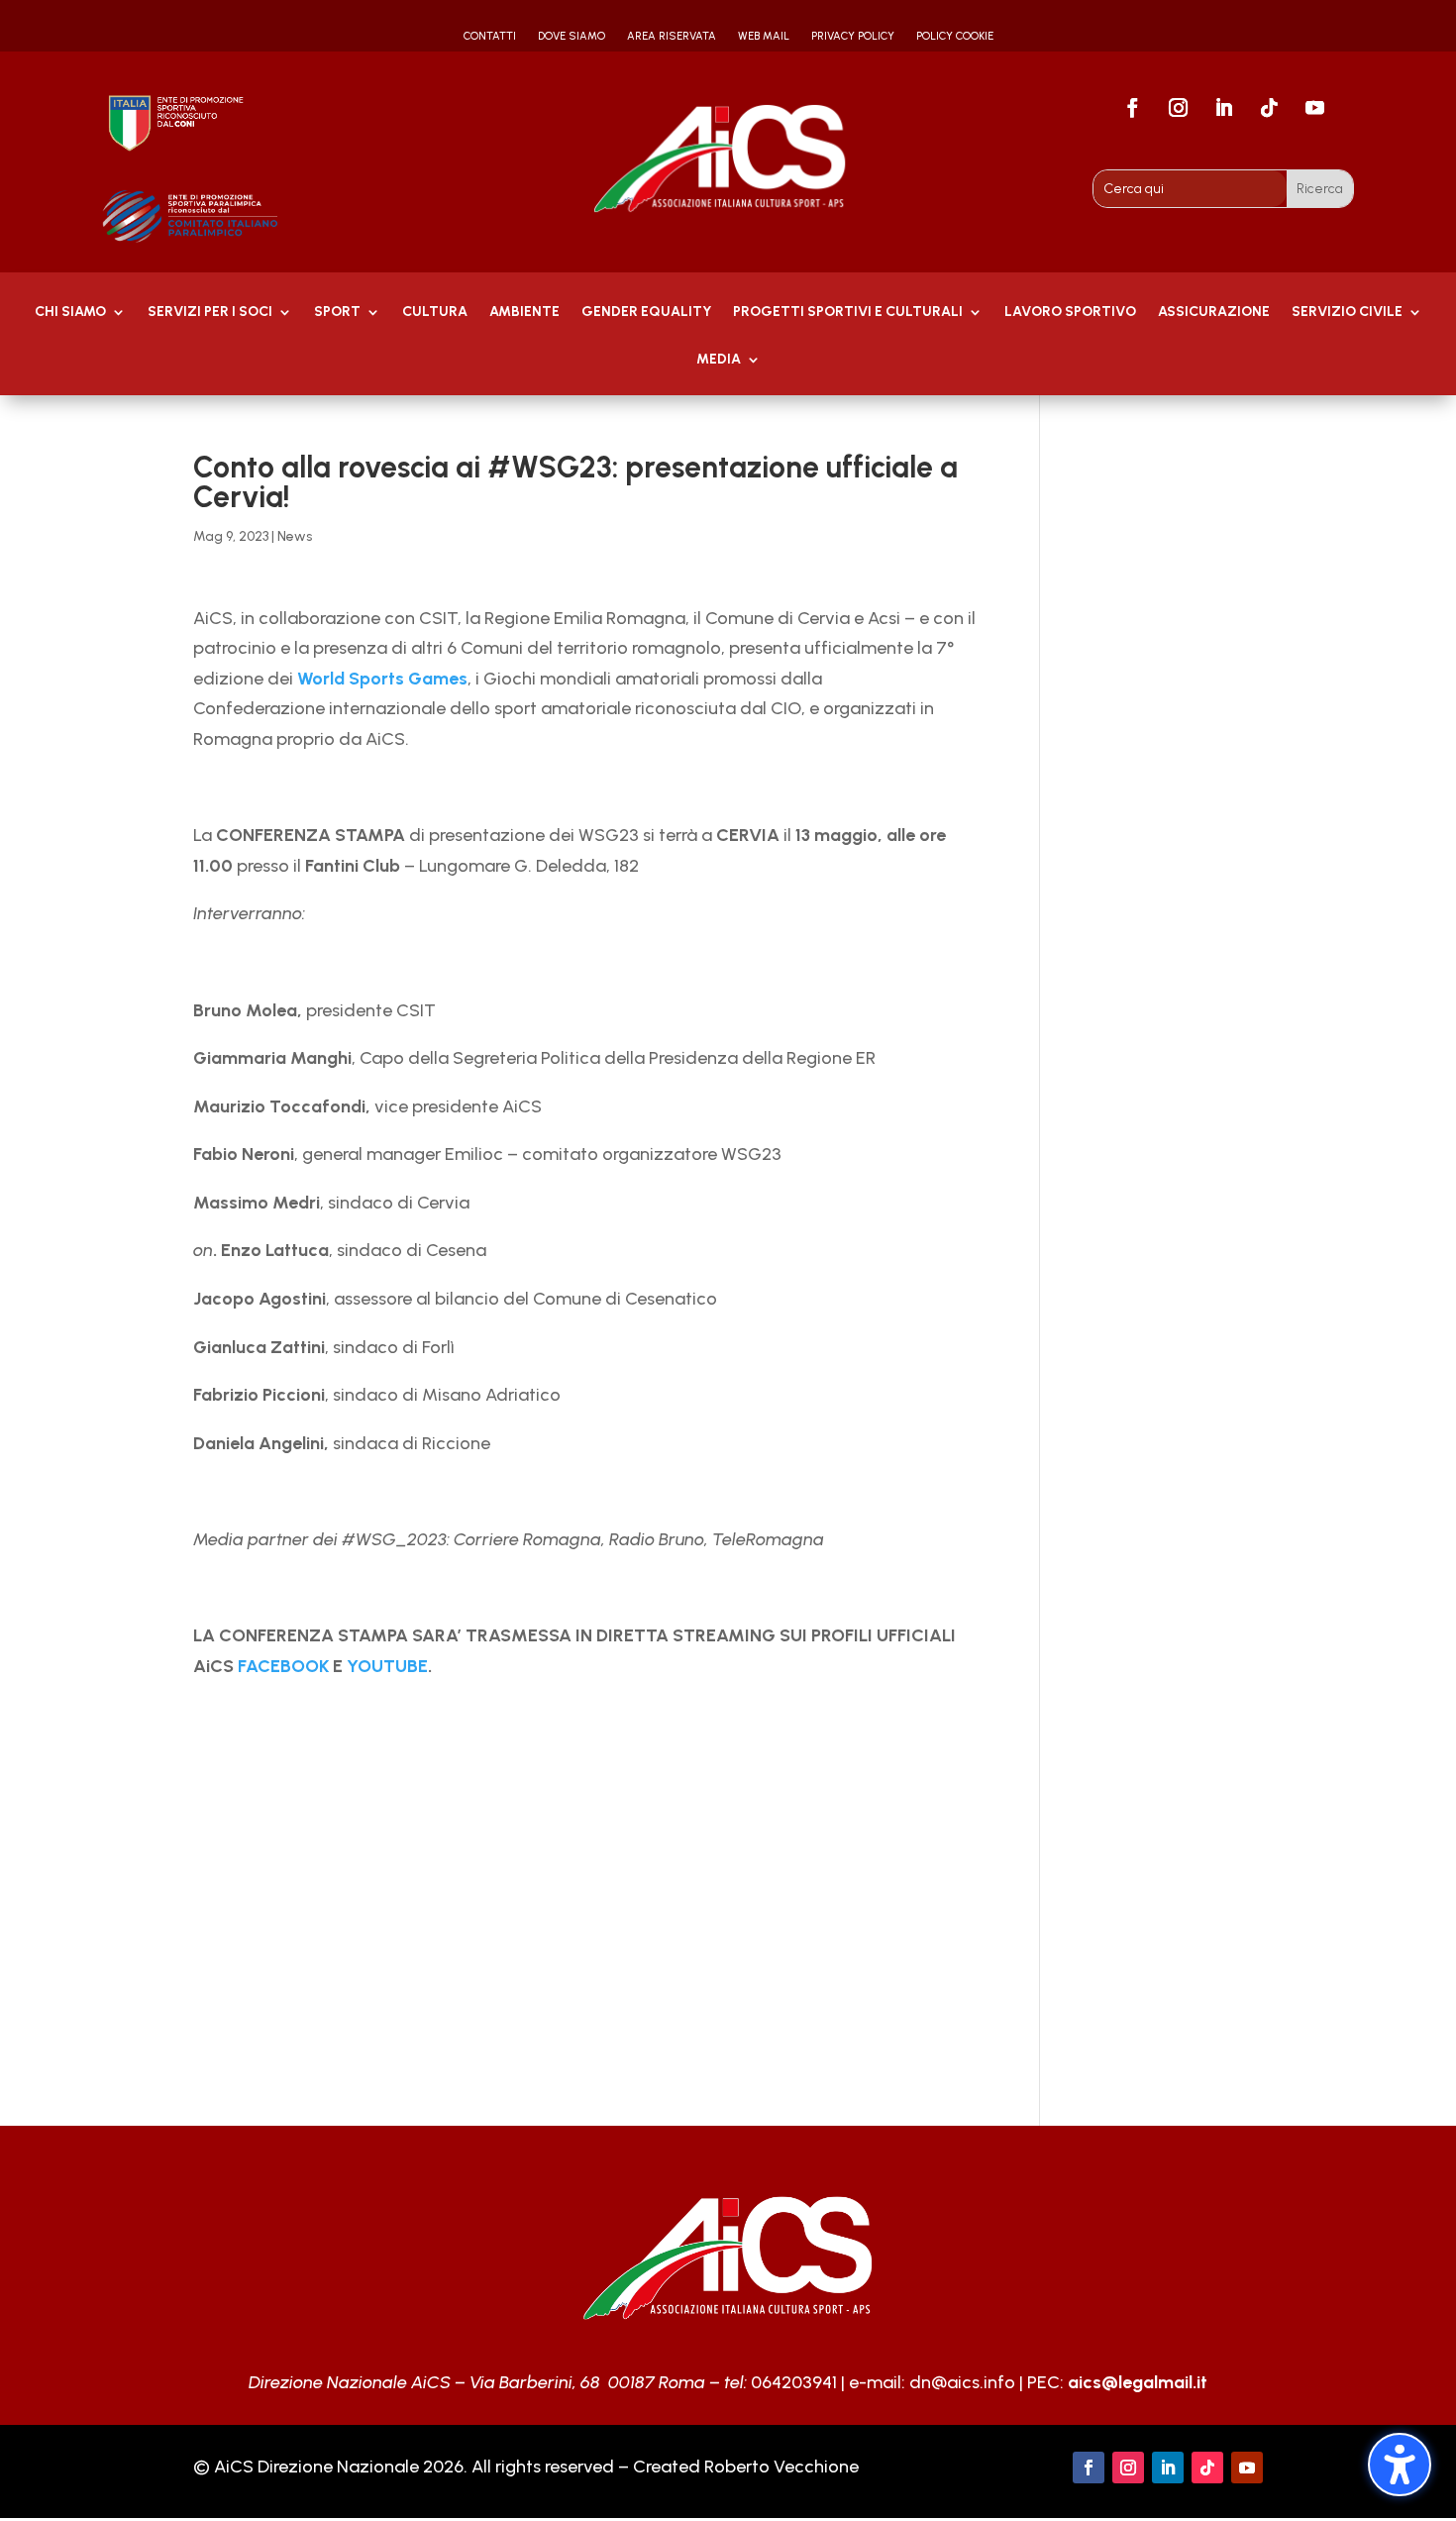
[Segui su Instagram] (1178, 108)
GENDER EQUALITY (646, 313)
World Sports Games (382, 679)
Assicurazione (1214, 313)
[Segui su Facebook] (1132, 108)
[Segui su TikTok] (1269, 108)
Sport (337, 313)
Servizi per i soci (210, 313)
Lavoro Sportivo (1070, 313)
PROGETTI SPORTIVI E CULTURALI (848, 313)
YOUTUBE (387, 1666)
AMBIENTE (524, 313)
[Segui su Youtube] (1314, 108)
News (295, 536)
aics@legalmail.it (1138, 2382)
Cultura (435, 313)
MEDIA (719, 360)
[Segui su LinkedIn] (1223, 108)
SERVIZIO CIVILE (1347, 313)
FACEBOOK (283, 1666)
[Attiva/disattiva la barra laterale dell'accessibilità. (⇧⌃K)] (1400, 2465)
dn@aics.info (962, 2382)
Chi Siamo (70, 313)
